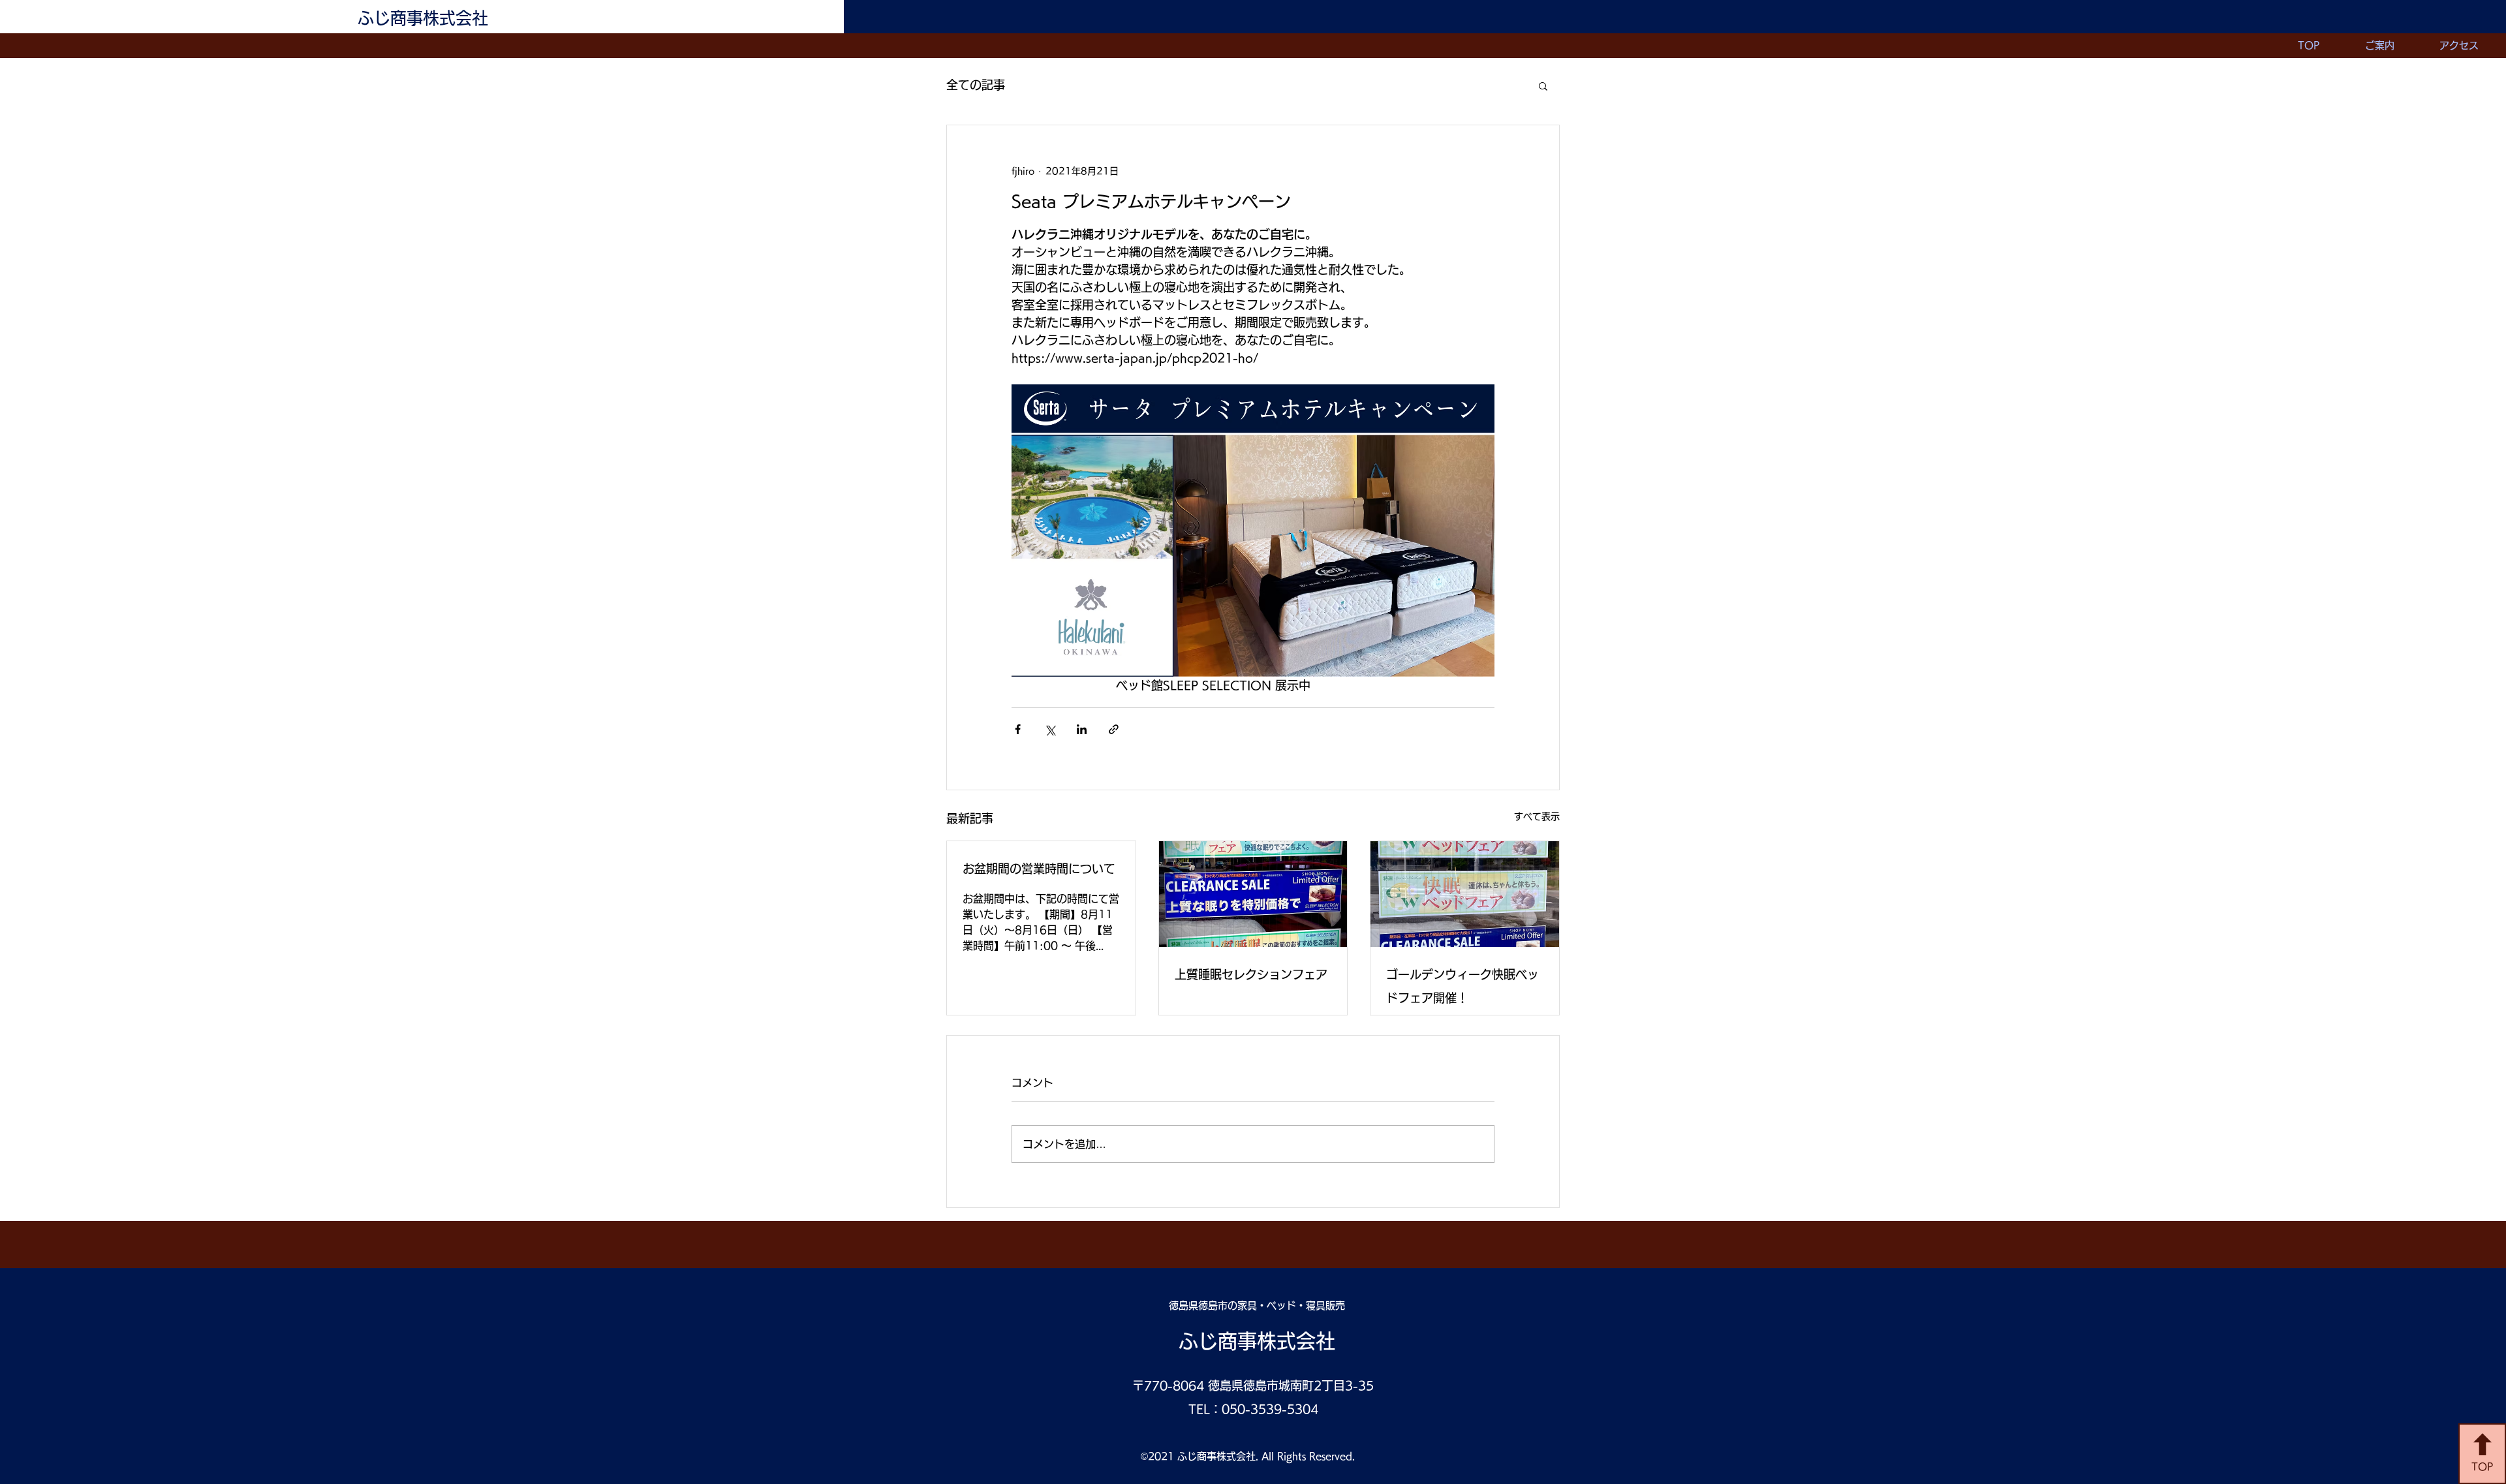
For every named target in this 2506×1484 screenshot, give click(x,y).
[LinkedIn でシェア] (1082, 729)
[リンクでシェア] (1114, 729)
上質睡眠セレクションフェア (1251, 974)
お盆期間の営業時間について (1039, 869)
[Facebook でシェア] (1018, 729)
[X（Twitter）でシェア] (1050, 729)
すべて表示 (1537, 816)
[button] (1543, 85)
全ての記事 (976, 85)
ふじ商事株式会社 (423, 18)
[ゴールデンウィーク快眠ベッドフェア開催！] (1465, 894)
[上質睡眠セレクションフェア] (1253, 894)
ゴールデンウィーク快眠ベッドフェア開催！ (1462, 986)
